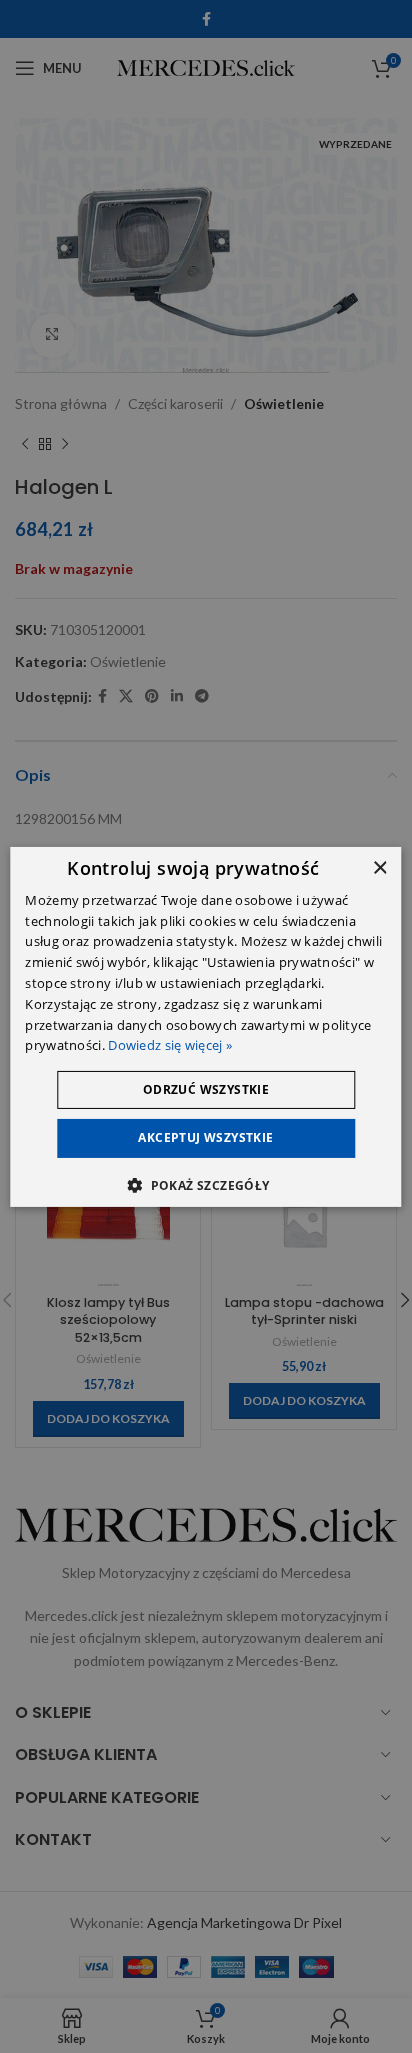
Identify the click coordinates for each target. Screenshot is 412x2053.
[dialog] (205, 1026)
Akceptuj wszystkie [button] (205, 1137)
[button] (205, 1185)
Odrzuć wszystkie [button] (206, 1089)
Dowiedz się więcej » (170, 1045)
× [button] (379, 867)
